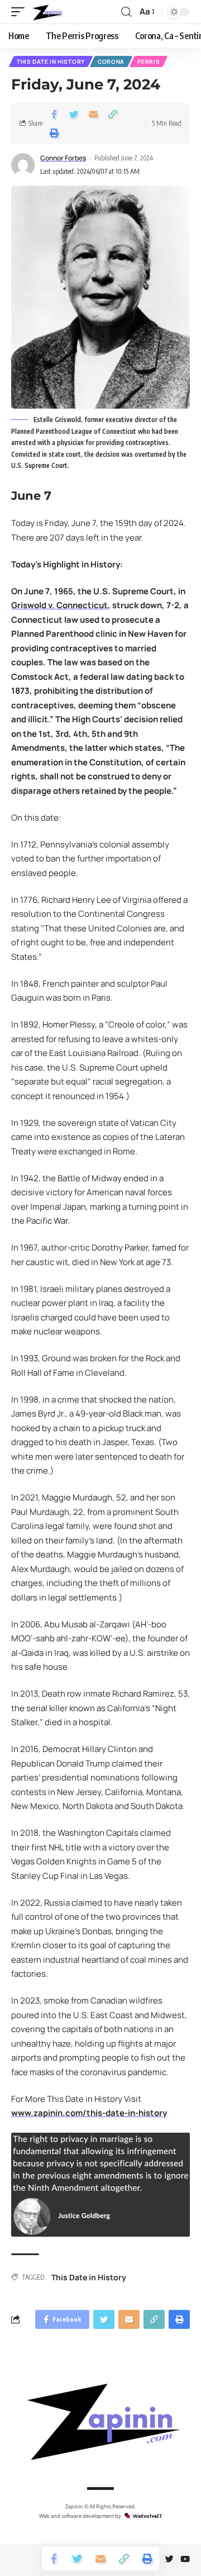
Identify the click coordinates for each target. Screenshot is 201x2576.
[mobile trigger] (21, 12)
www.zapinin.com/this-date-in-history (89, 2113)
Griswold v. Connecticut (59, 605)
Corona (111, 61)
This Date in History (51, 61)
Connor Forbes (63, 158)
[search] (126, 12)
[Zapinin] (47, 12)
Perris (149, 61)
